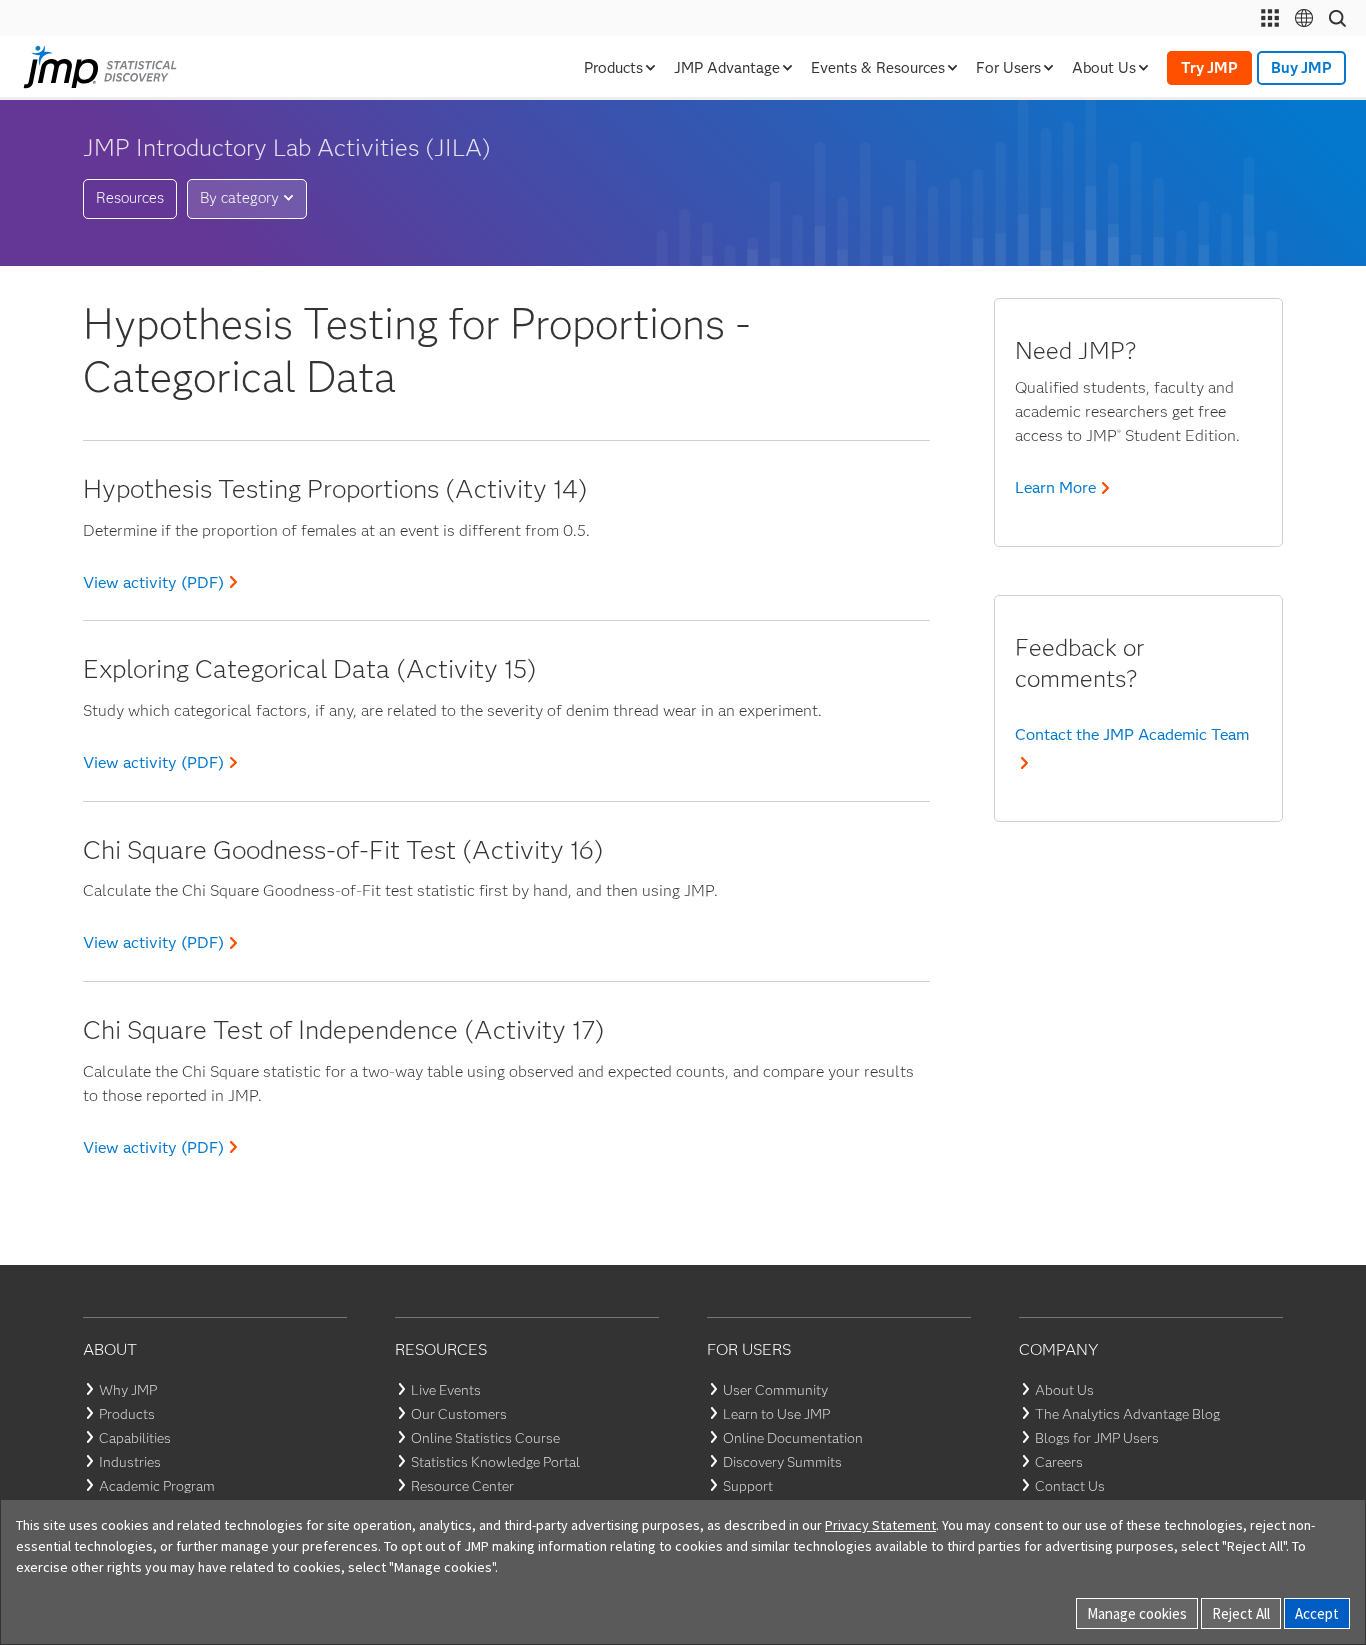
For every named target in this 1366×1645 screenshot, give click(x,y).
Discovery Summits (782, 1462)
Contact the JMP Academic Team (1132, 734)
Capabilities (135, 1438)
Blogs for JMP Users (1097, 1438)
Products (127, 1414)
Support (748, 1486)
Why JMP (128, 1390)
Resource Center (462, 1486)
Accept (1317, 1613)
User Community (775, 1390)
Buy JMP (1301, 68)
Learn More (1055, 487)
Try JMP (1209, 68)
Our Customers (459, 1414)
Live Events (446, 1390)
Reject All (1241, 1613)
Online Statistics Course (485, 1438)
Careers (1059, 1462)
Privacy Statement (880, 1525)
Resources (130, 198)
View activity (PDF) (153, 582)
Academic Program (157, 1486)
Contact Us (1070, 1486)
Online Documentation (793, 1438)
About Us (1064, 1390)
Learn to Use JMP (776, 1414)
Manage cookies (1137, 1613)
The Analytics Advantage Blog (1127, 1414)
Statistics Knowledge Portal (495, 1462)
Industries (130, 1462)
